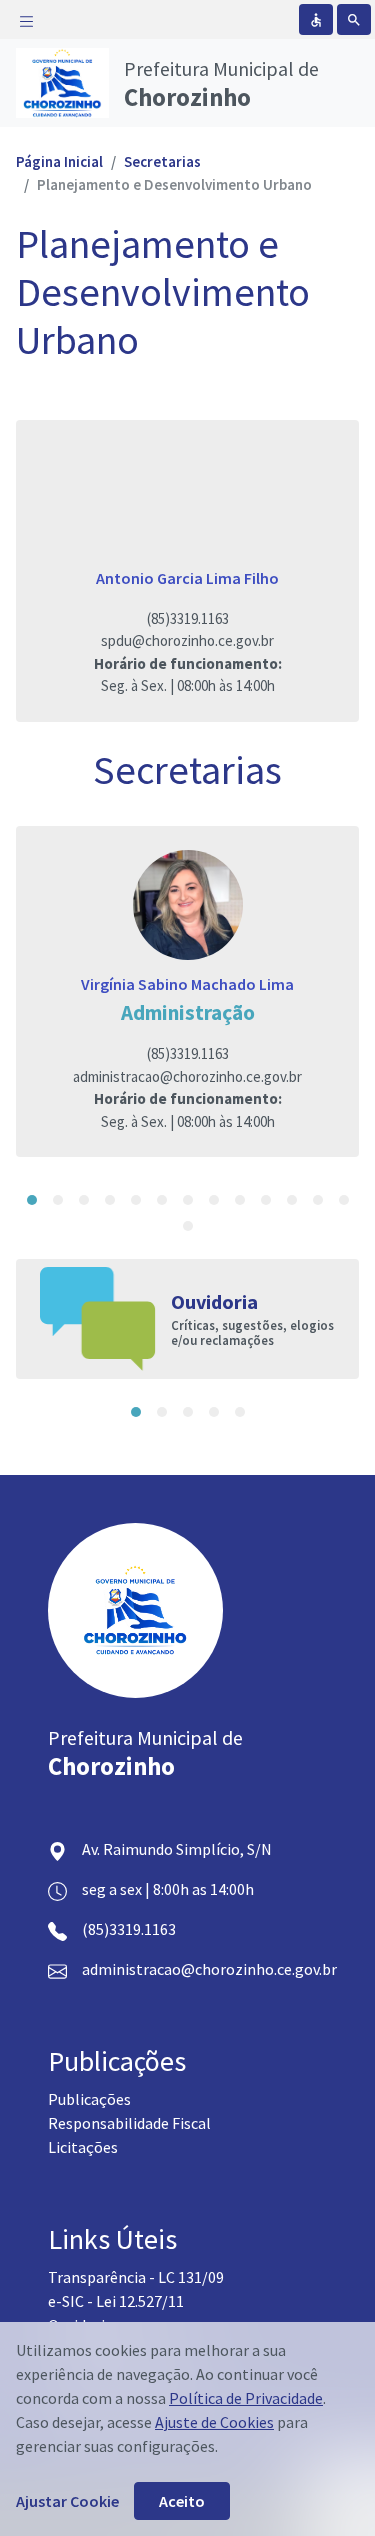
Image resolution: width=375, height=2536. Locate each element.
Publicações (89, 2099)
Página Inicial (59, 161)
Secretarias (162, 161)
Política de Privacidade (246, 2398)
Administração (188, 1012)
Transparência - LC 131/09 (136, 2277)
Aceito (182, 2501)
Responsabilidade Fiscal (129, 2123)
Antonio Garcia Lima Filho (187, 578)
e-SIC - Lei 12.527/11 (116, 2301)
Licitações (83, 2147)
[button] (32, 1200)
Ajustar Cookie (67, 2501)
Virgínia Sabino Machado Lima (187, 984)
